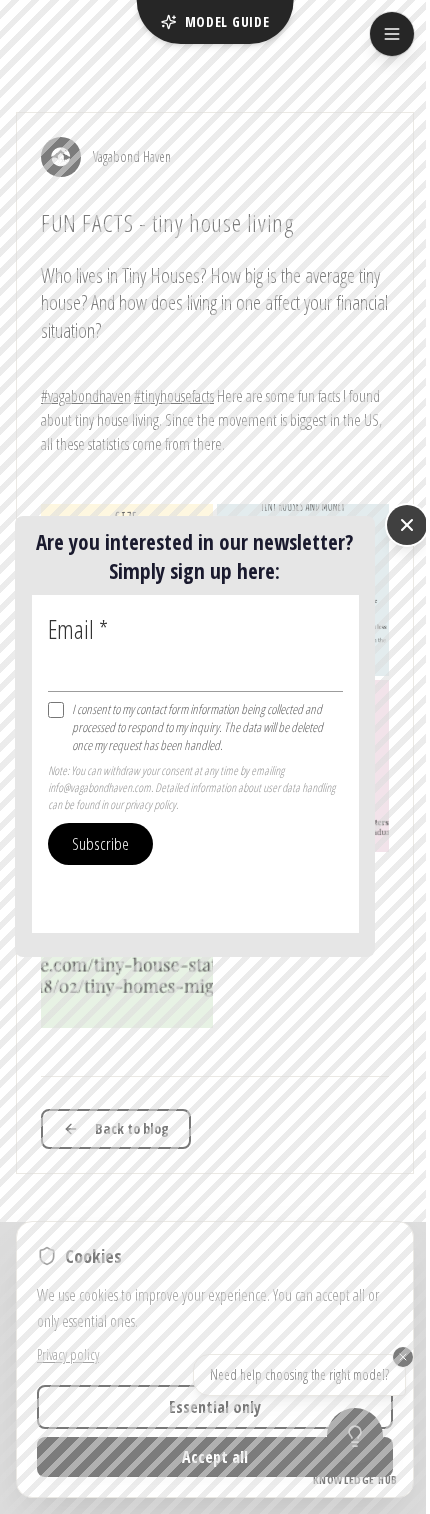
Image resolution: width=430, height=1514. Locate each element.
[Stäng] (407, 525)
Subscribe (100, 843)
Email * (78, 629)
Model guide (227, 21)
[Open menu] (392, 34)
